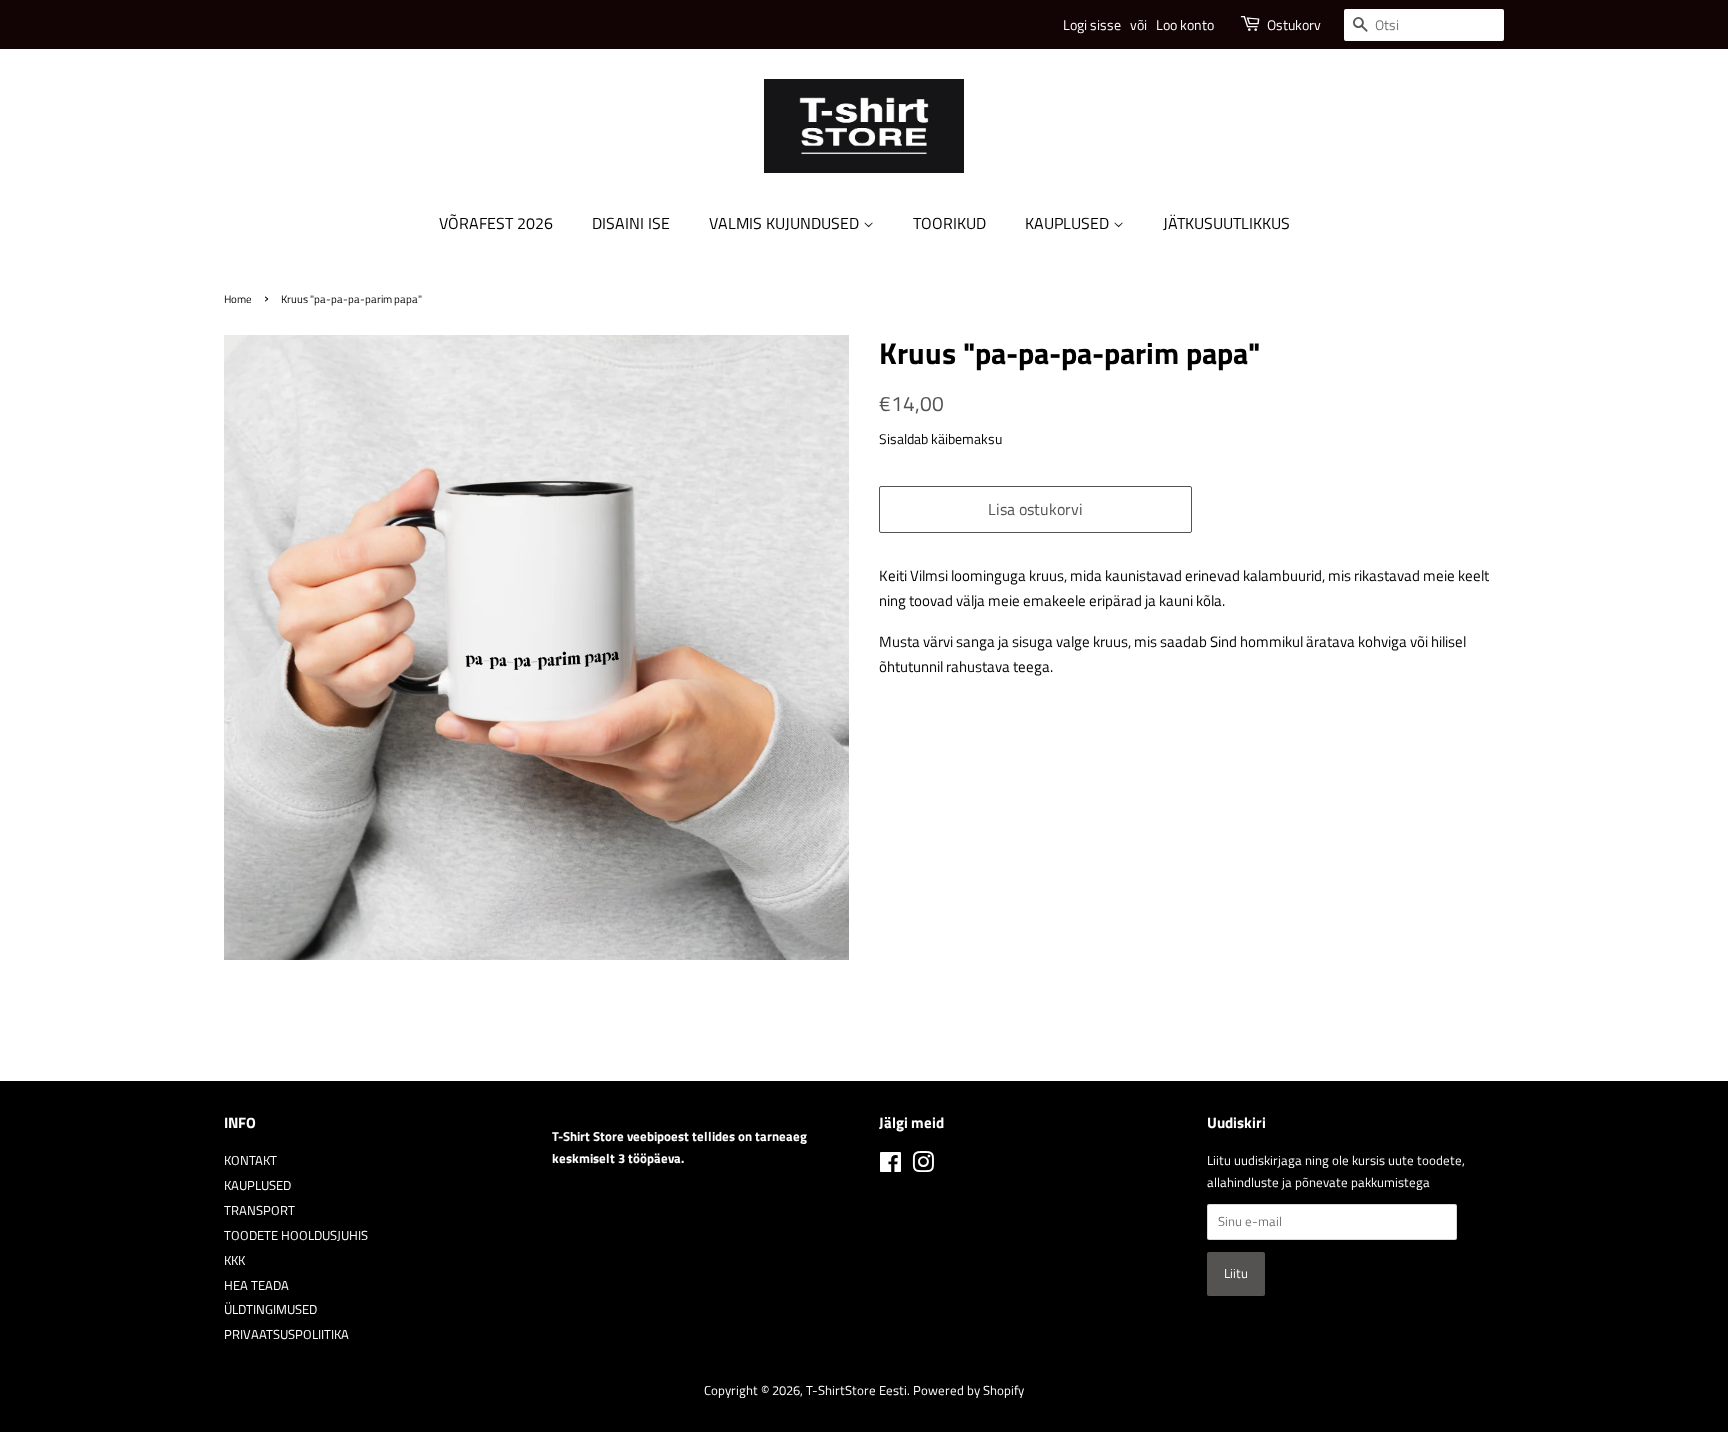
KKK (234, 1260)
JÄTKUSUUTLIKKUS (1226, 223)
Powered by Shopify (968, 1390)
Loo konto (1185, 24)
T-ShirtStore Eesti (856, 1390)
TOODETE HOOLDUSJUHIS (296, 1235)
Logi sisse (1092, 24)
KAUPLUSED (1069, 223)
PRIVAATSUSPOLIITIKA (286, 1334)
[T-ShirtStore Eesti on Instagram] (923, 1166)
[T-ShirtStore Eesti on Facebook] (890, 1166)
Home (238, 298)
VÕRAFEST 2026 (496, 223)
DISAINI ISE (631, 223)
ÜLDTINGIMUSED (270, 1309)
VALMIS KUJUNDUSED (786, 223)
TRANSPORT (259, 1210)
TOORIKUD (949, 223)
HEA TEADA (256, 1285)
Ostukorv (1294, 24)
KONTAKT (250, 1160)
